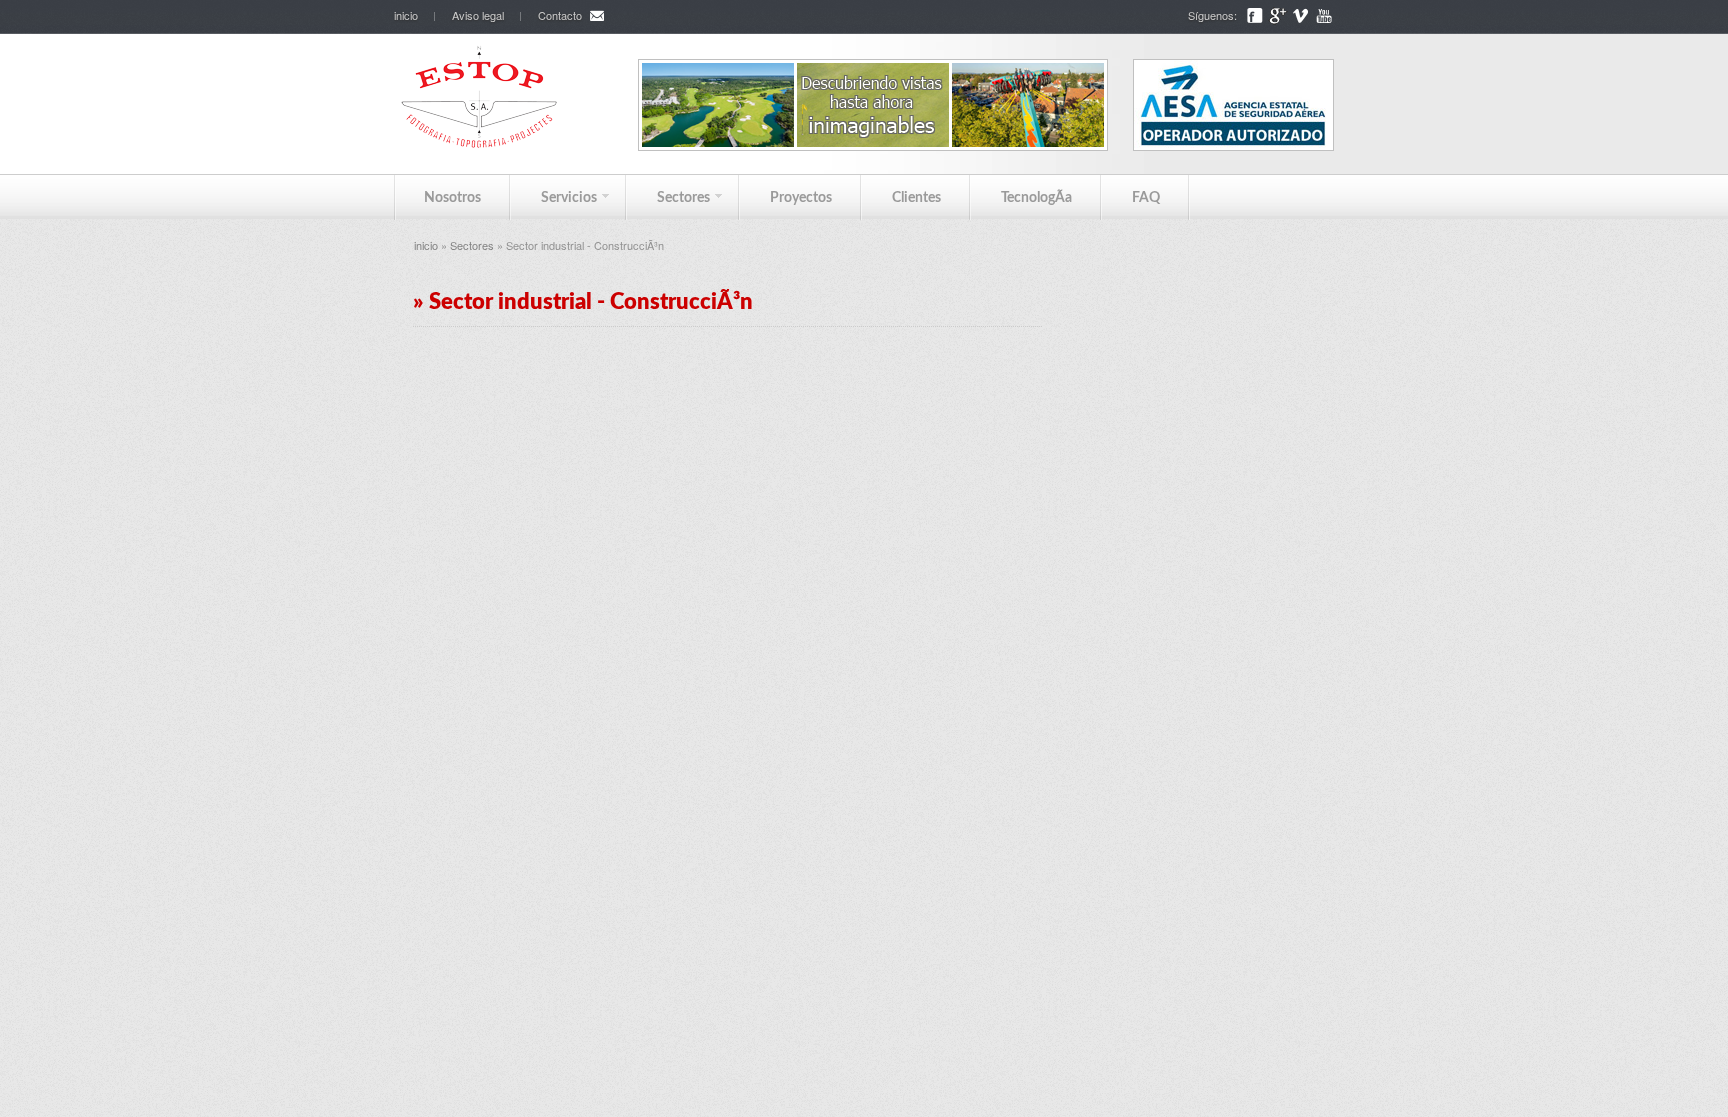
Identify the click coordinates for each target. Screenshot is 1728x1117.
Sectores (668, 197)
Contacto (560, 15)
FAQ (1146, 198)
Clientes (916, 198)
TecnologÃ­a (1036, 198)
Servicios (554, 197)
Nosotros (452, 198)
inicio (406, 15)
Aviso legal (478, 15)
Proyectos (801, 198)
